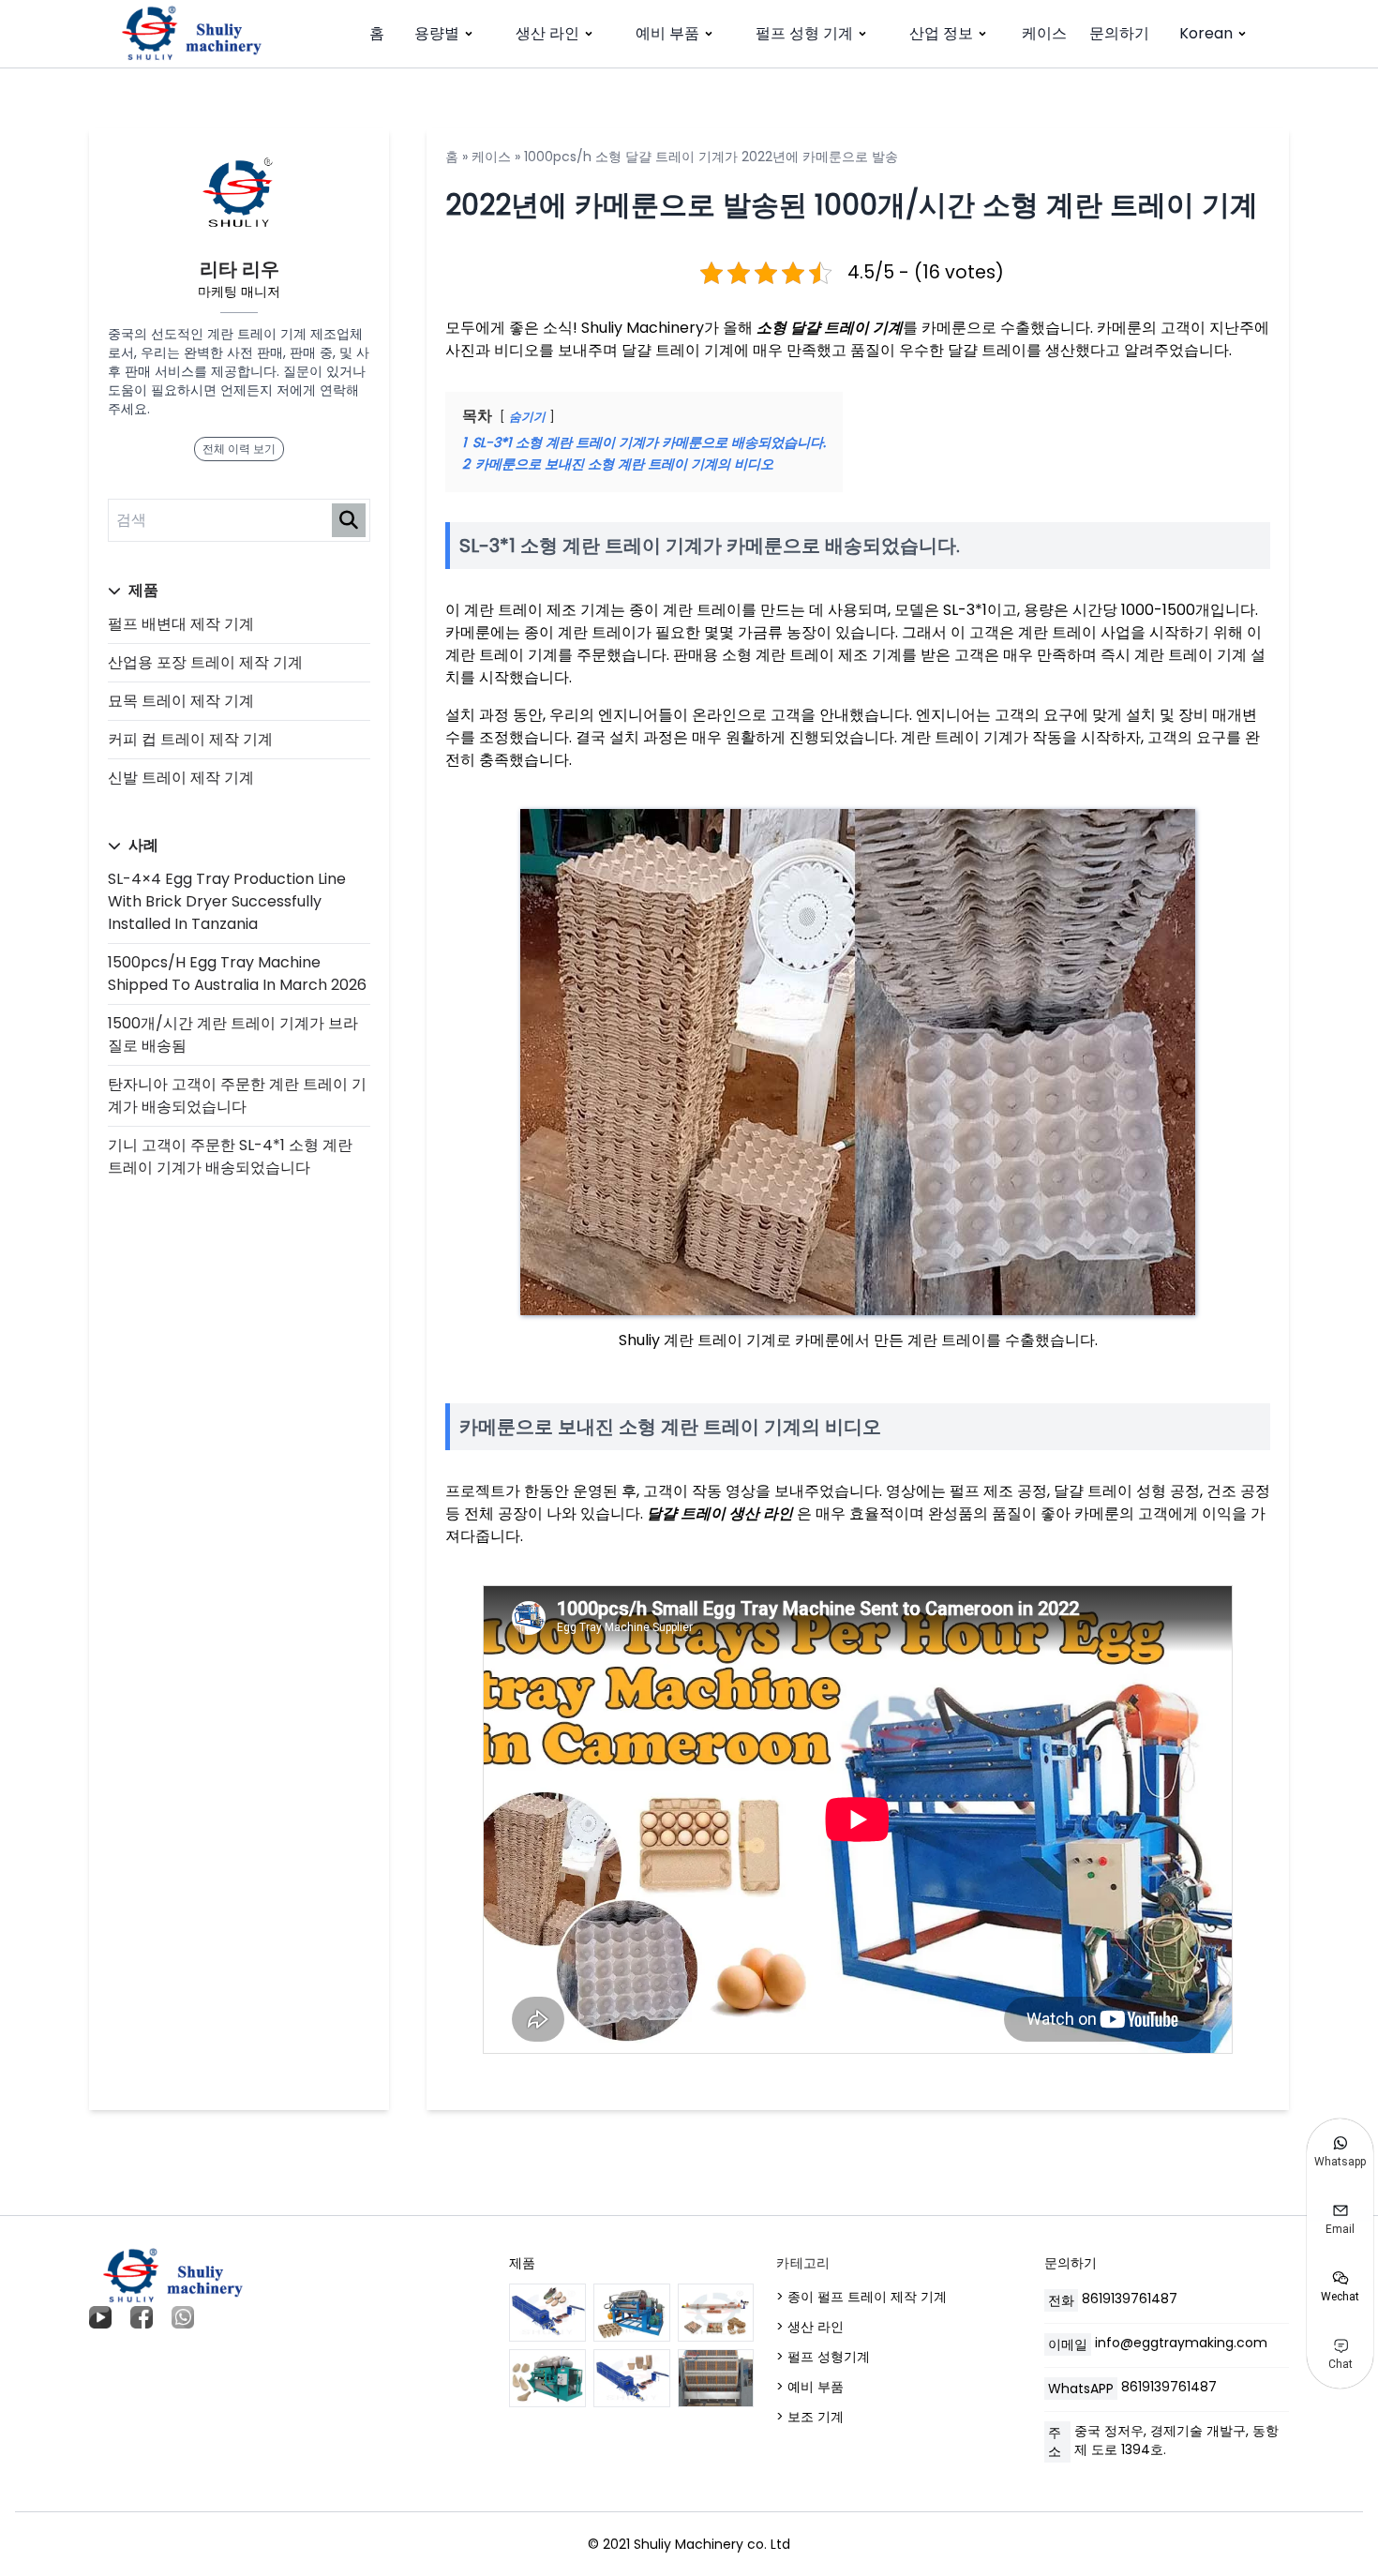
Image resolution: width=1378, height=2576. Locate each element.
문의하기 (1119, 33)
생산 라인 (547, 33)
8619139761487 (1130, 2299)
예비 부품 (667, 33)
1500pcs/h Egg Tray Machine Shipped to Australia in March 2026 (237, 973)
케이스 (1044, 33)
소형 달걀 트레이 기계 (830, 328)
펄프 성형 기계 (804, 33)
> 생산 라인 (810, 2327)
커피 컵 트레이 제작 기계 (190, 739)
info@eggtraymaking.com (1181, 2343)
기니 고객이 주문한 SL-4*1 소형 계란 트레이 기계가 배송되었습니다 (230, 1156)
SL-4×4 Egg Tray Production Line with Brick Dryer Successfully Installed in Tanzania (227, 901)
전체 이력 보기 (239, 449)
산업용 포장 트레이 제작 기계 (205, 662)
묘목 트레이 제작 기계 (181, 701)
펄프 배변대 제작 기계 (181, 624)
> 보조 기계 (810, 2417)
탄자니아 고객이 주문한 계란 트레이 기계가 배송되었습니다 (237, 1095)
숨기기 (527, 417)
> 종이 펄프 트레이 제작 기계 (861, 2297)
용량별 (437, 33)
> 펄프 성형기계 (823, 2357)
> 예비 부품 (810, 2387)
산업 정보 (941, 33)
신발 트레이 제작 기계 (181, 778)
